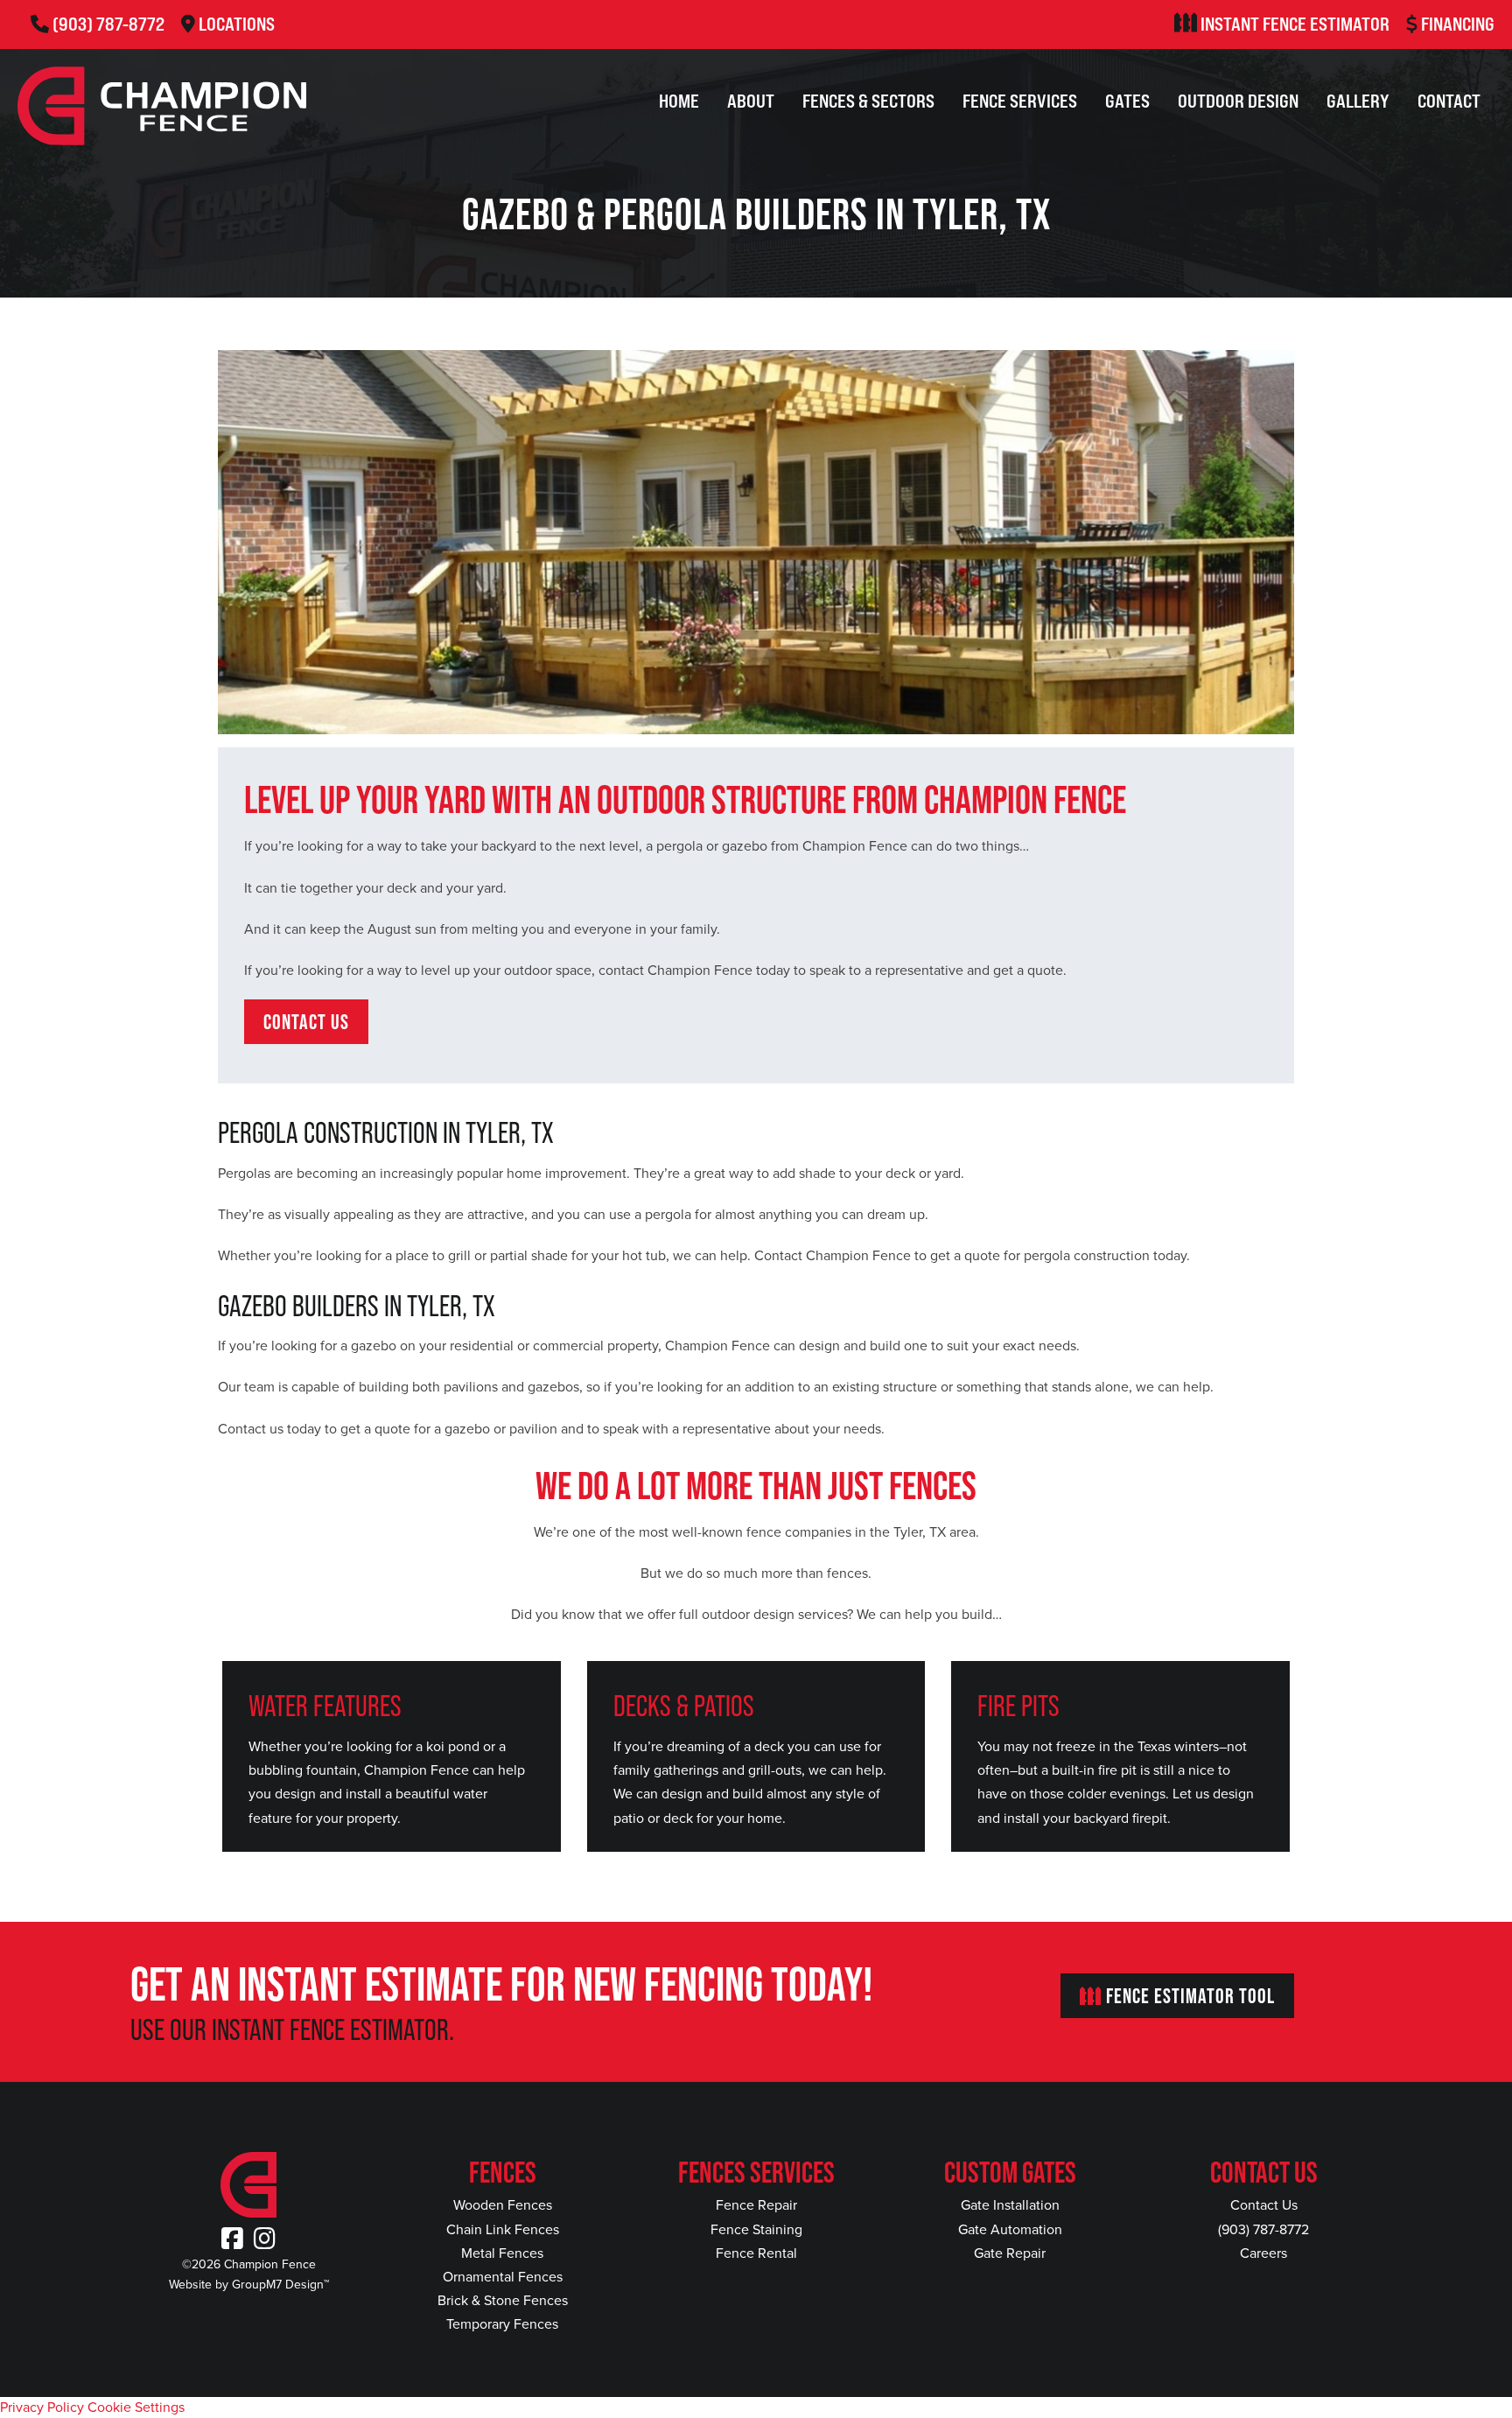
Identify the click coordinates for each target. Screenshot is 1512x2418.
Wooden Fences (503, 2205)
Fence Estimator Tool (1188, 1996)
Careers (1263, 2253)
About (751, 101)
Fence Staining (756, 2229)
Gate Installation (1010, 2205)
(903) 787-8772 (108, 24)
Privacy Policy (42, 2407)
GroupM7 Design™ (280, 2285)
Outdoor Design (1238, 101)
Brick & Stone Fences (503, 2300)
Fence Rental (756, 2253)
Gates (1127, 101)
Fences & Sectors (868, 101)
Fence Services (1020, 101)
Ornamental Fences (503, 2277)
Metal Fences (502, 2253)
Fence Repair (756, 2205)
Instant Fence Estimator (1295, 24)
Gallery (1358, 101)
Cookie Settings (136, 2407)
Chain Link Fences (503, 2229)
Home (679, 101)
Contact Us (1264, 2205)
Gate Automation (1010, 2229)
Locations (237, 24)
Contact (1449, 101)
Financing (1458, 24)
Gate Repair (1010, 2253)
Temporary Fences (502, 2324)
